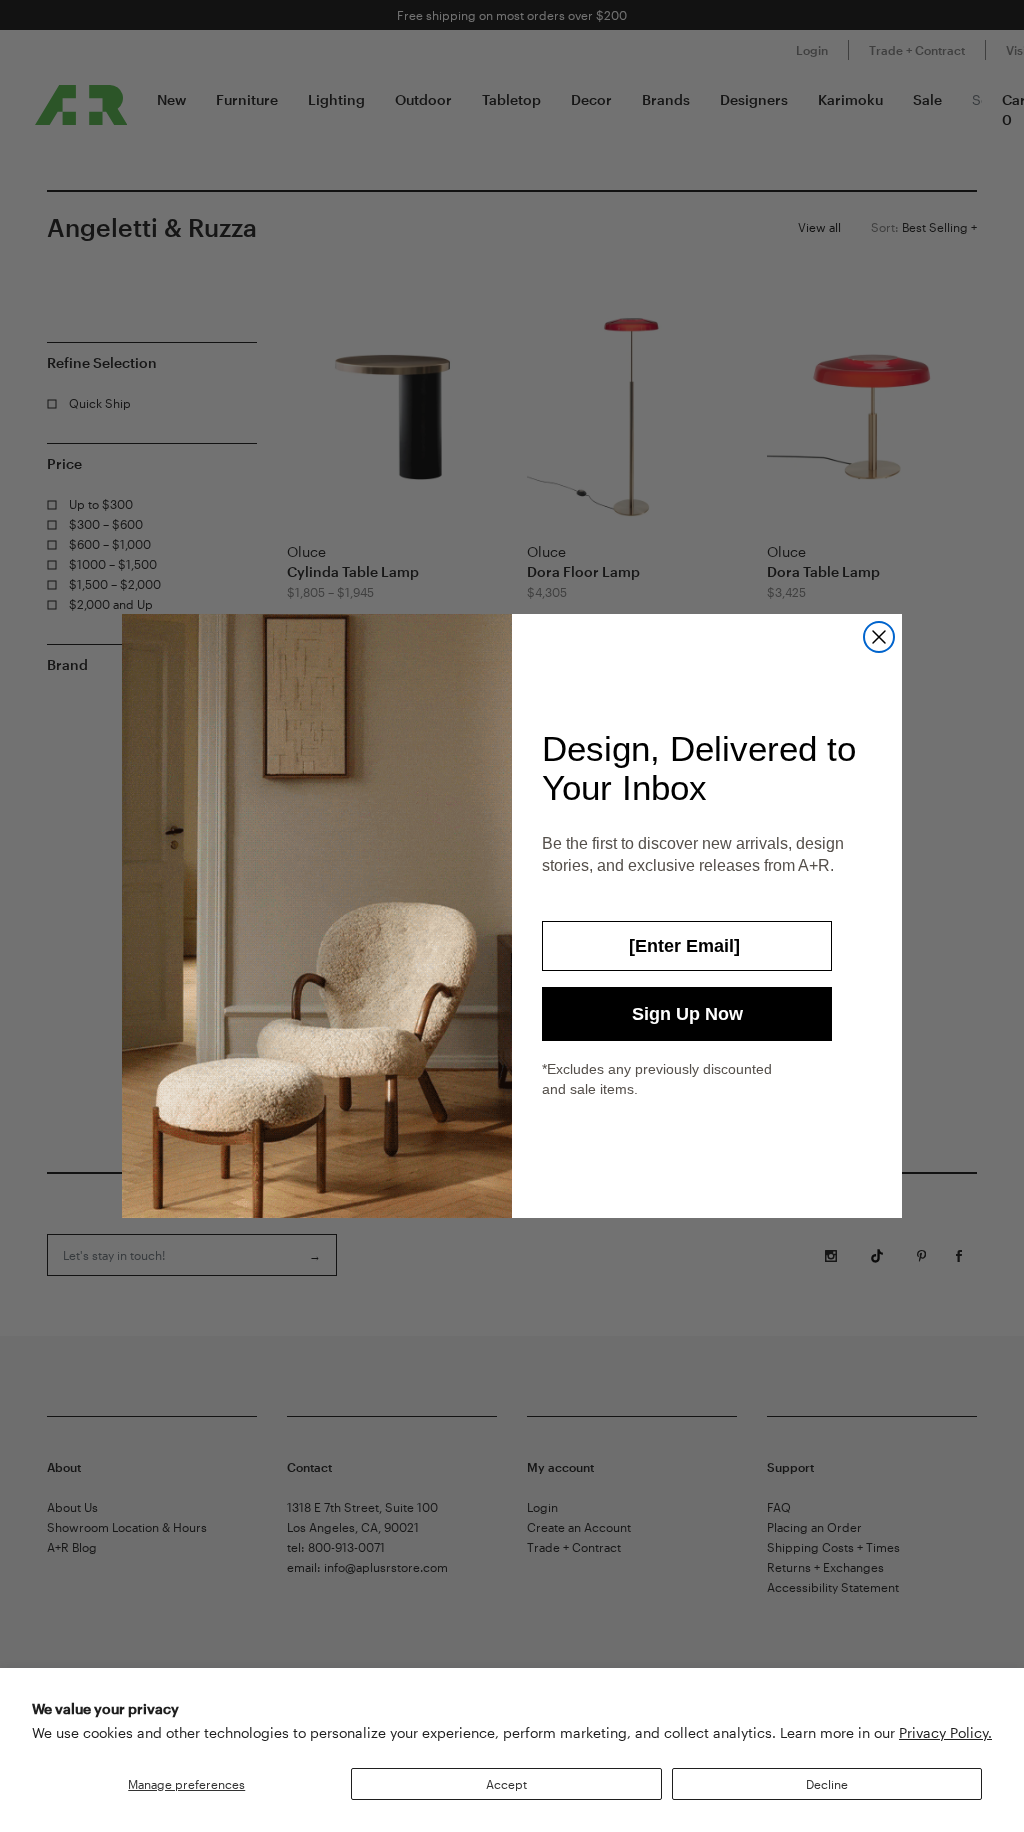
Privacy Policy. (945, 1732)
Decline (827, 1784)
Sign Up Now (687, 1014)
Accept (506, 1784)
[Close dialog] (879, 637)
